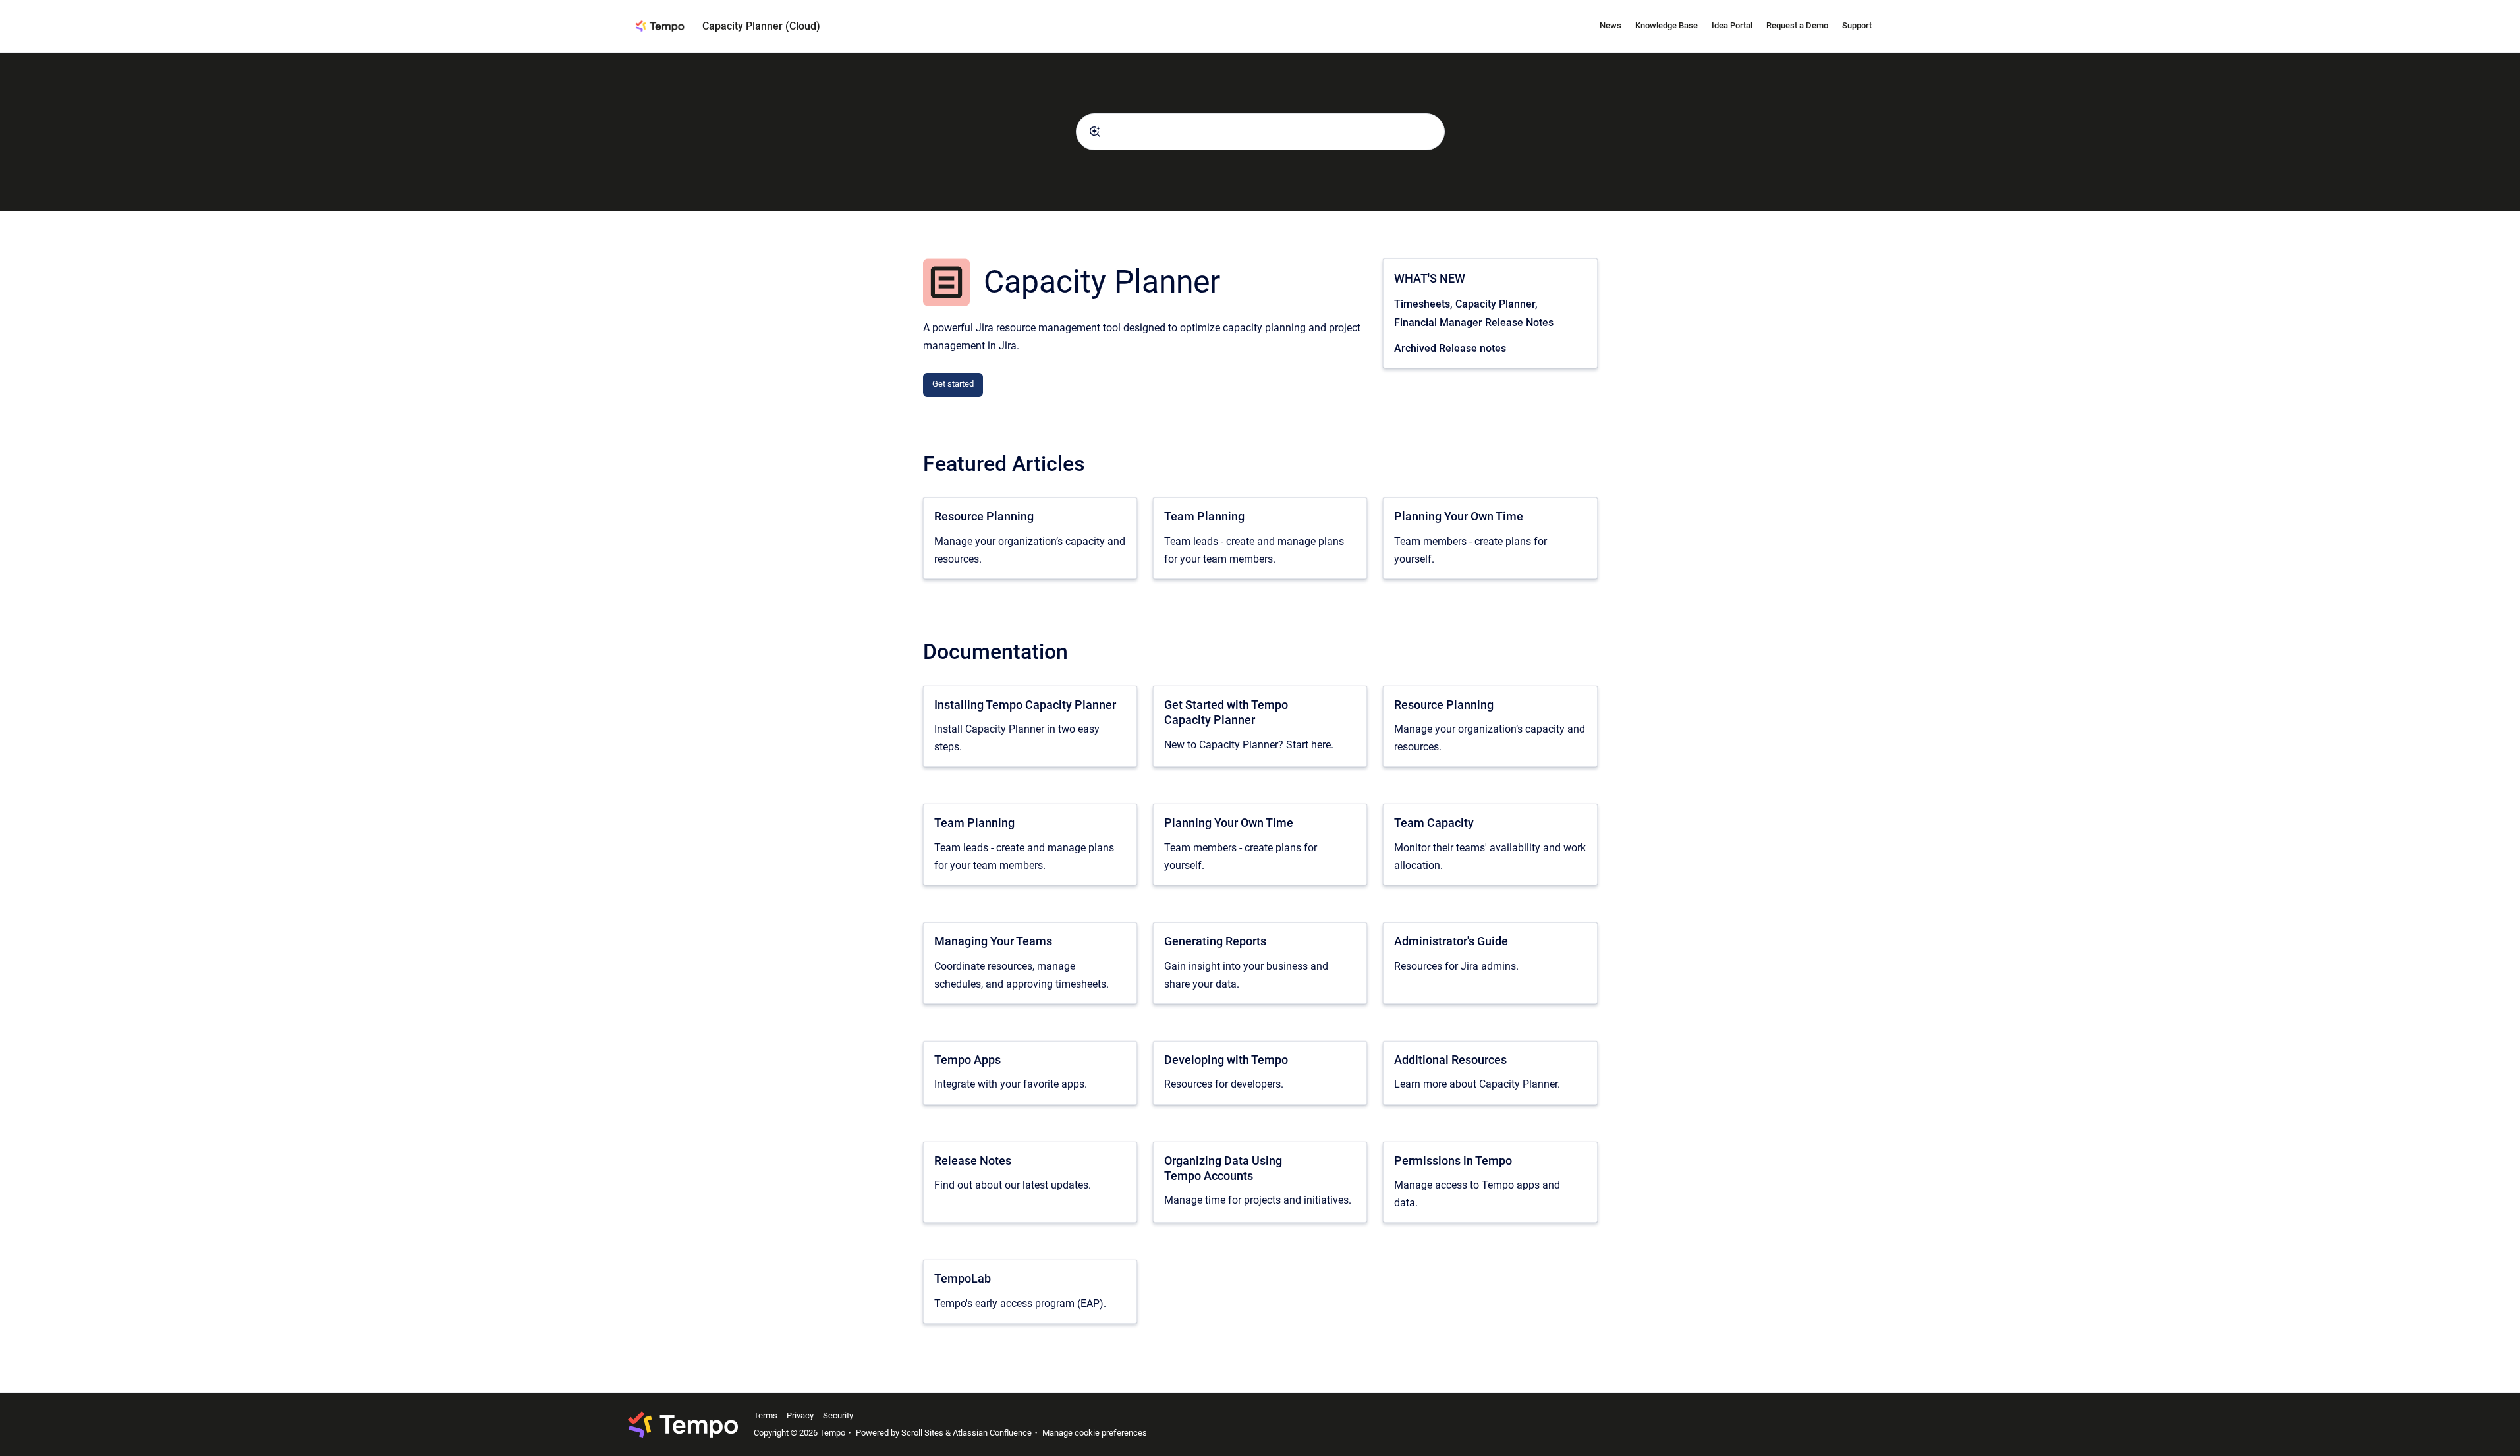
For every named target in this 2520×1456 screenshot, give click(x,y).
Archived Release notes (1450, 348)
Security (838, 1415)
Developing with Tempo (1226, 1060)
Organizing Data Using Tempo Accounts (1223, 1168)
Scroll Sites (922, 1433)
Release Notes (973, 1161)
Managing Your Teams (993, 941)
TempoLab (963, 1278)
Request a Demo (1797, 25)
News (1610, 25)
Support (1857, 25)
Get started (953, 384)
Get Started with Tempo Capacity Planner (1226, 712)
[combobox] (1260, 132)
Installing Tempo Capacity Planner (1025, 705)
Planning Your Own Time (1459, 516)
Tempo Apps (967, 1060)
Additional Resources (1450, 1060)
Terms (766, 1415)
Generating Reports (1215, 941)
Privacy (800, 1415)
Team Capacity (1434, 823)
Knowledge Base (1666, 25)
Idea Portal (1732, 25)
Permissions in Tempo (1453, 1161)
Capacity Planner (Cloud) (761, 26)
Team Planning (1204, 516)
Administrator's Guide (1451, 941)
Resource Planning (984, 516)
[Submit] (1095, 132)
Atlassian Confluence (992, 1433)
